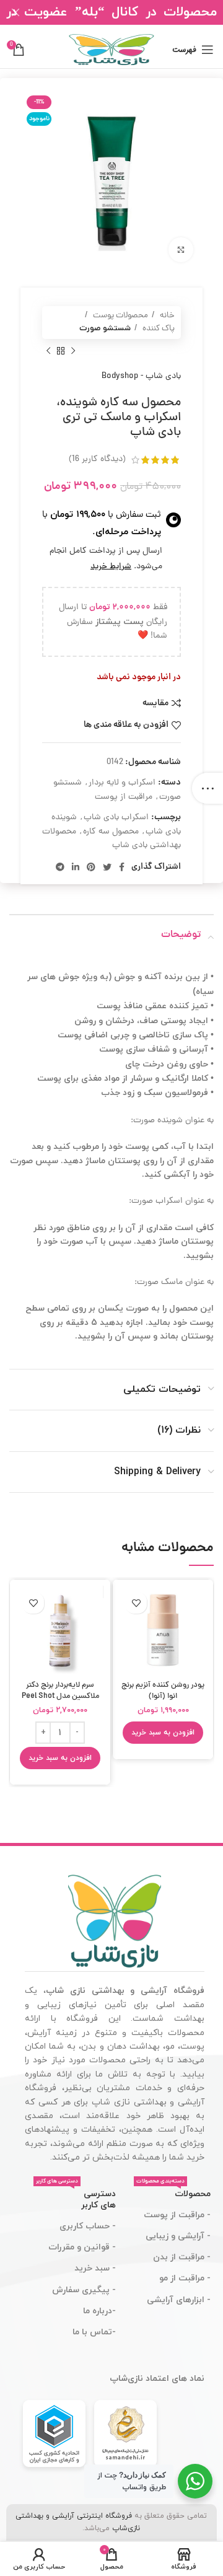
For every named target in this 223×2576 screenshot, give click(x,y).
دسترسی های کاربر (76, 2197)
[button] (163, 1733)
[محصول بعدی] (48, 351)
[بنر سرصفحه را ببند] (15, 12)
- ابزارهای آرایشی (179, 2300)
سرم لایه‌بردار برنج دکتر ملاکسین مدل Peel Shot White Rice (60, 1696)
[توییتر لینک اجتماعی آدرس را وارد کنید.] (107, 867)
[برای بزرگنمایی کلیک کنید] (181, 250)
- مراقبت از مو (185, 2278)
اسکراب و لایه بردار (122, 783)
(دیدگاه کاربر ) (97, 459)
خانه (166, 316)
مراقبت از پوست (124, 797)
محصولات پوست (120, 316)
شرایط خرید (111, 567)
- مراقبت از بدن (182, 2257)
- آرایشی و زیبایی (178, 2236)
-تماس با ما (94, 2332)
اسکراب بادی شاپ (116, 818)
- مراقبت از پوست (177, 2215)
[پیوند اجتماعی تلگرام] (60, 867)
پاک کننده (158, 329)
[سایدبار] (208, 788)
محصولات (173, 2192)
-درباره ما (99, 2311)
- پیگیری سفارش (84, 2290)
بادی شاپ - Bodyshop (141, 376)
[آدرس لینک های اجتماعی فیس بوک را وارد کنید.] (122, 867)
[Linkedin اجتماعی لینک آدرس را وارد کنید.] (76, 867)
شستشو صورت (105, 329)
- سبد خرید (95, 2268)
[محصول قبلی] (73, 351)
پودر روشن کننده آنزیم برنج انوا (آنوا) (163, 1691)
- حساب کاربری (88, 2226)
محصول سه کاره (111, 832)
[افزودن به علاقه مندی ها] (136, 1603)
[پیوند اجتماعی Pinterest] (91, 867)
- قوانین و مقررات (82, 2247)
